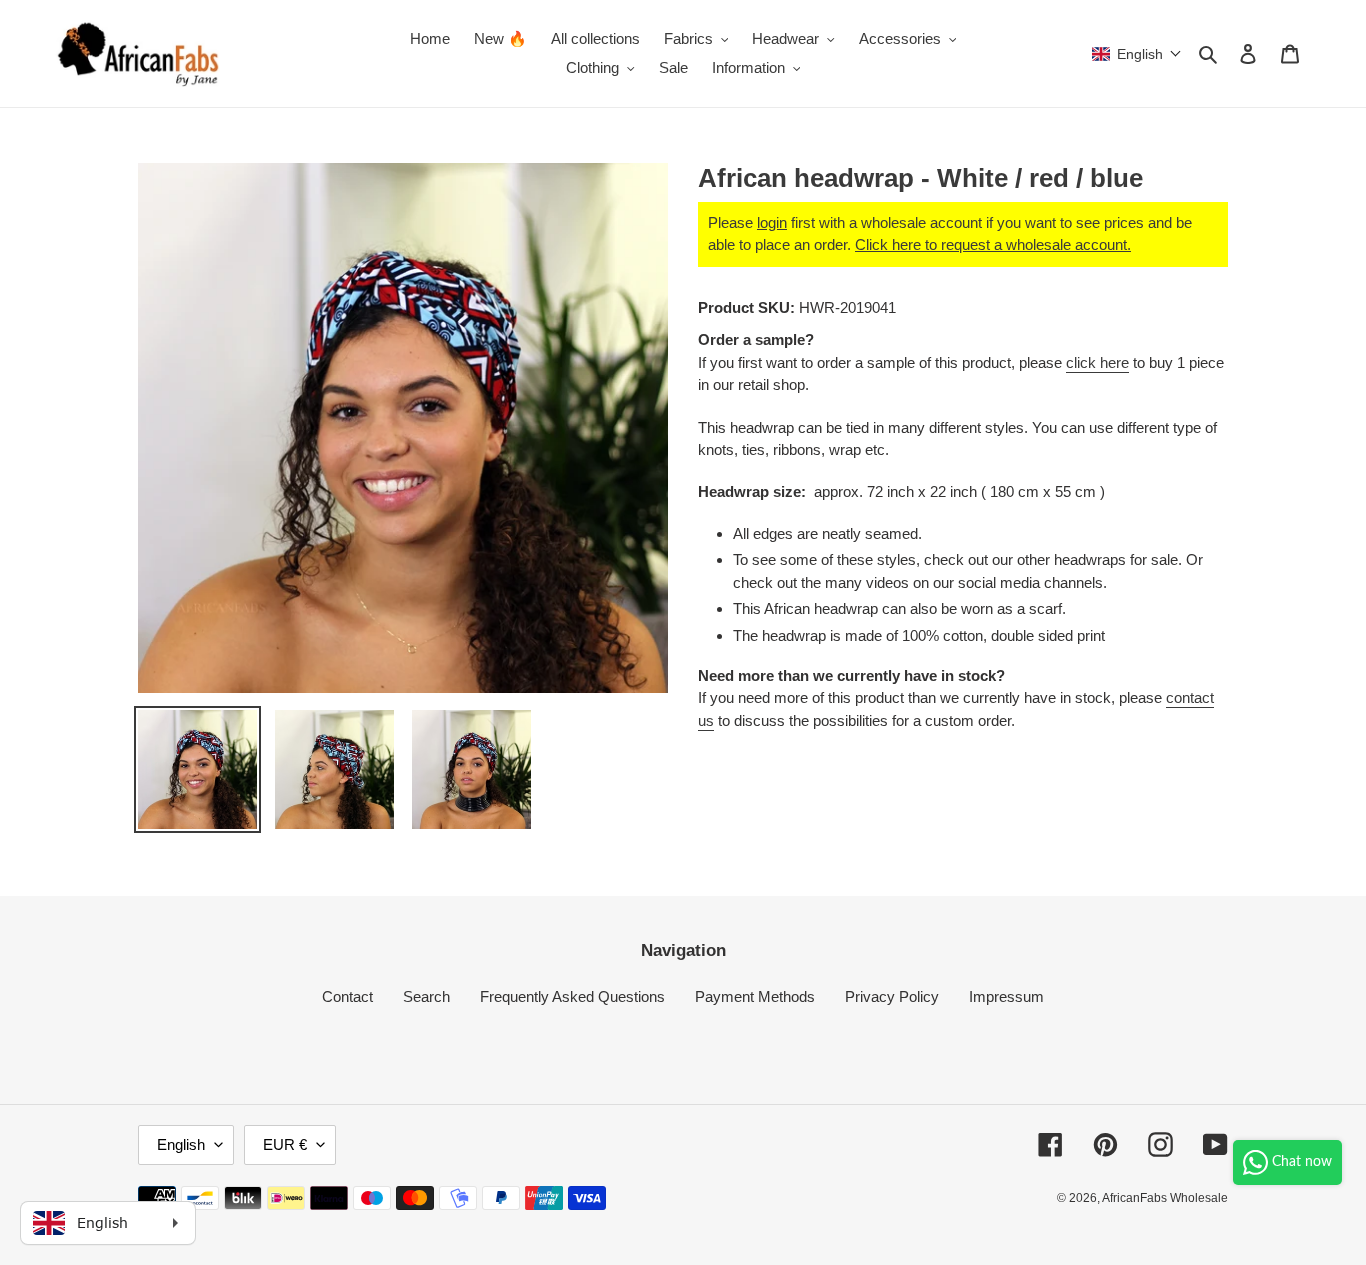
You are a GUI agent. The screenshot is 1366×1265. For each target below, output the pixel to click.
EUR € (285, 1144)
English (181, 1144)
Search (426, 996)
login (772, 222)
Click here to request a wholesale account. (993, 244)
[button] (1137, 54)
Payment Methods (755, 996)
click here (1097, 362)
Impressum (1006, 996)
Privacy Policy (892, 996)
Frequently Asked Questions (572, 996)
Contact (347, 996)
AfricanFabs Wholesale (1165, 1198)
